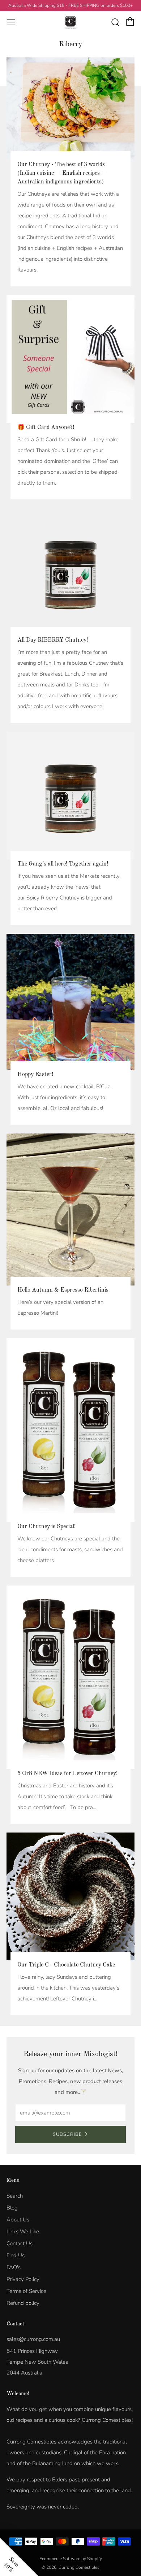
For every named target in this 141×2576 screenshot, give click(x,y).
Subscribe (67, 2134)
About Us (18, 2220)
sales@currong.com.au (33, 2339)
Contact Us (20, 2243)
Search (15, 2196)
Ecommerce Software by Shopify (71, 2559)
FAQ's (14, 2267)
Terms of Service (26, 2291)
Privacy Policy (23, 2279)
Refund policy (23, 2303)
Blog (12, 2208)
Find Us (16, 2255)
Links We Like (23, 2232)
